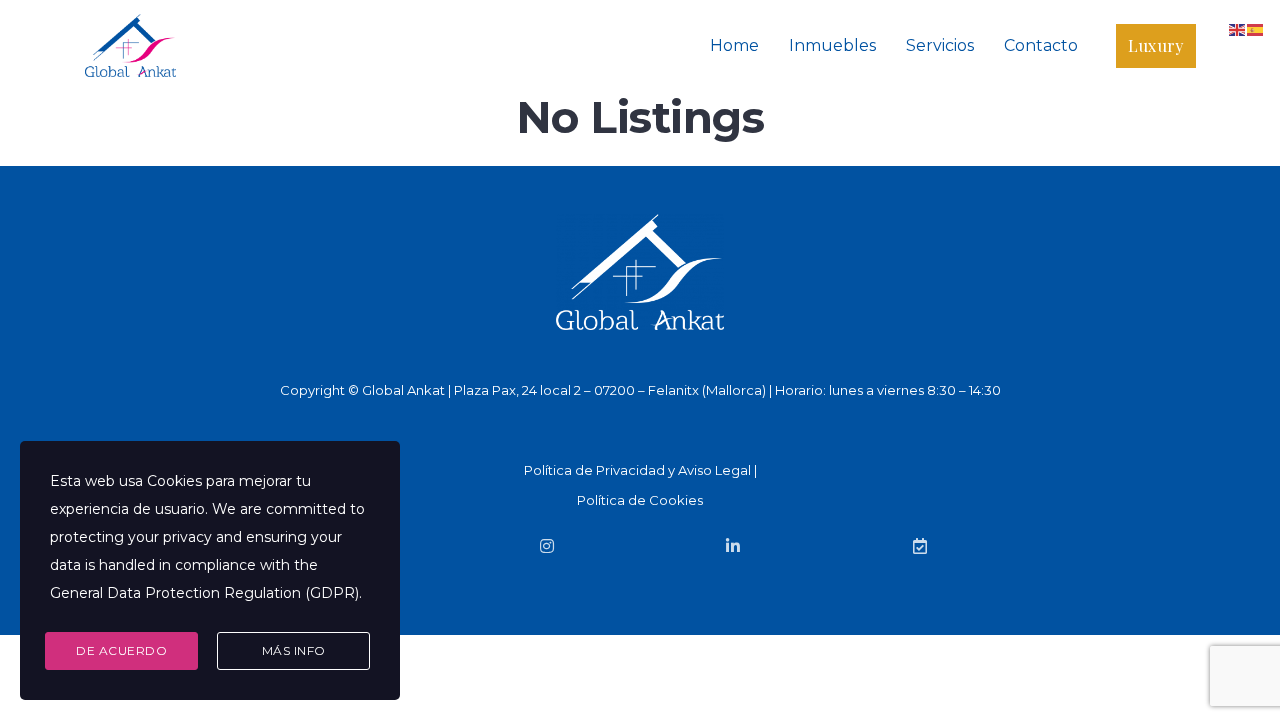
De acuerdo (121, 650)
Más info (294, 650)
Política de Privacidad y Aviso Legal (637, 470)
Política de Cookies (640, 500)
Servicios (940, 45)
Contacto (1041, 45)
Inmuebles (832, 45)
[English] (1238, 28)
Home (734, 45)
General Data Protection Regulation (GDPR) (204, 593)
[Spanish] (1256, 28)
